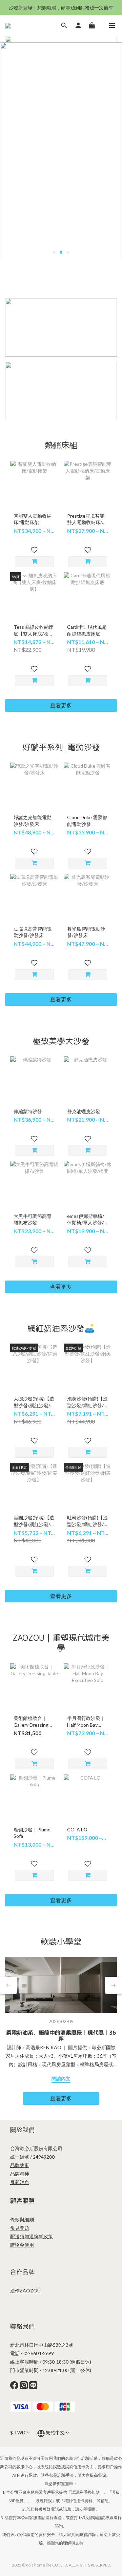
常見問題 (20, 2228)
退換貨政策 (41, 2236)
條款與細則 (22, 2219)
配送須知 (20, 2236)
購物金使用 (22, 2245)
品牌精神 (20, 2174)
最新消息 (20, 2182)
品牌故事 (20, 2165)
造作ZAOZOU (25, 2291)
